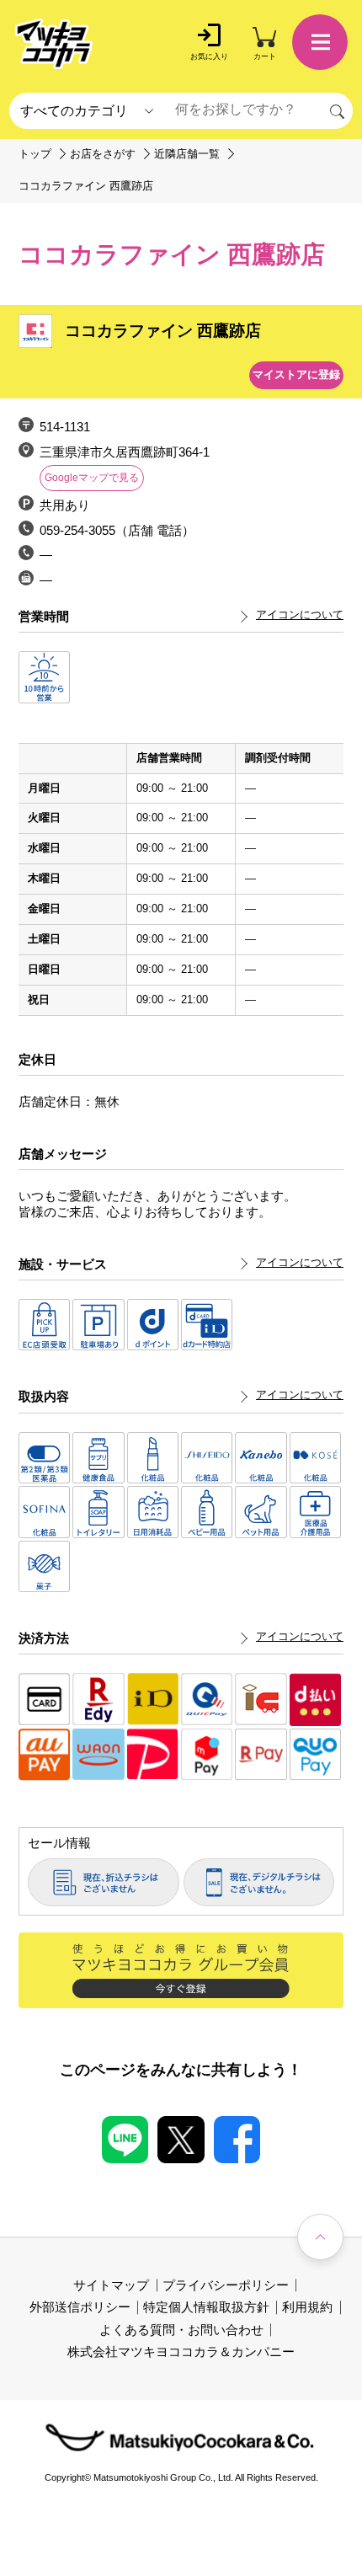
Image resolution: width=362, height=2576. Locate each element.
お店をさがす (103, 154)
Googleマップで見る (92, 478)
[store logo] (54, 44)
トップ (35, 154)
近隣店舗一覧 (187, 154)
